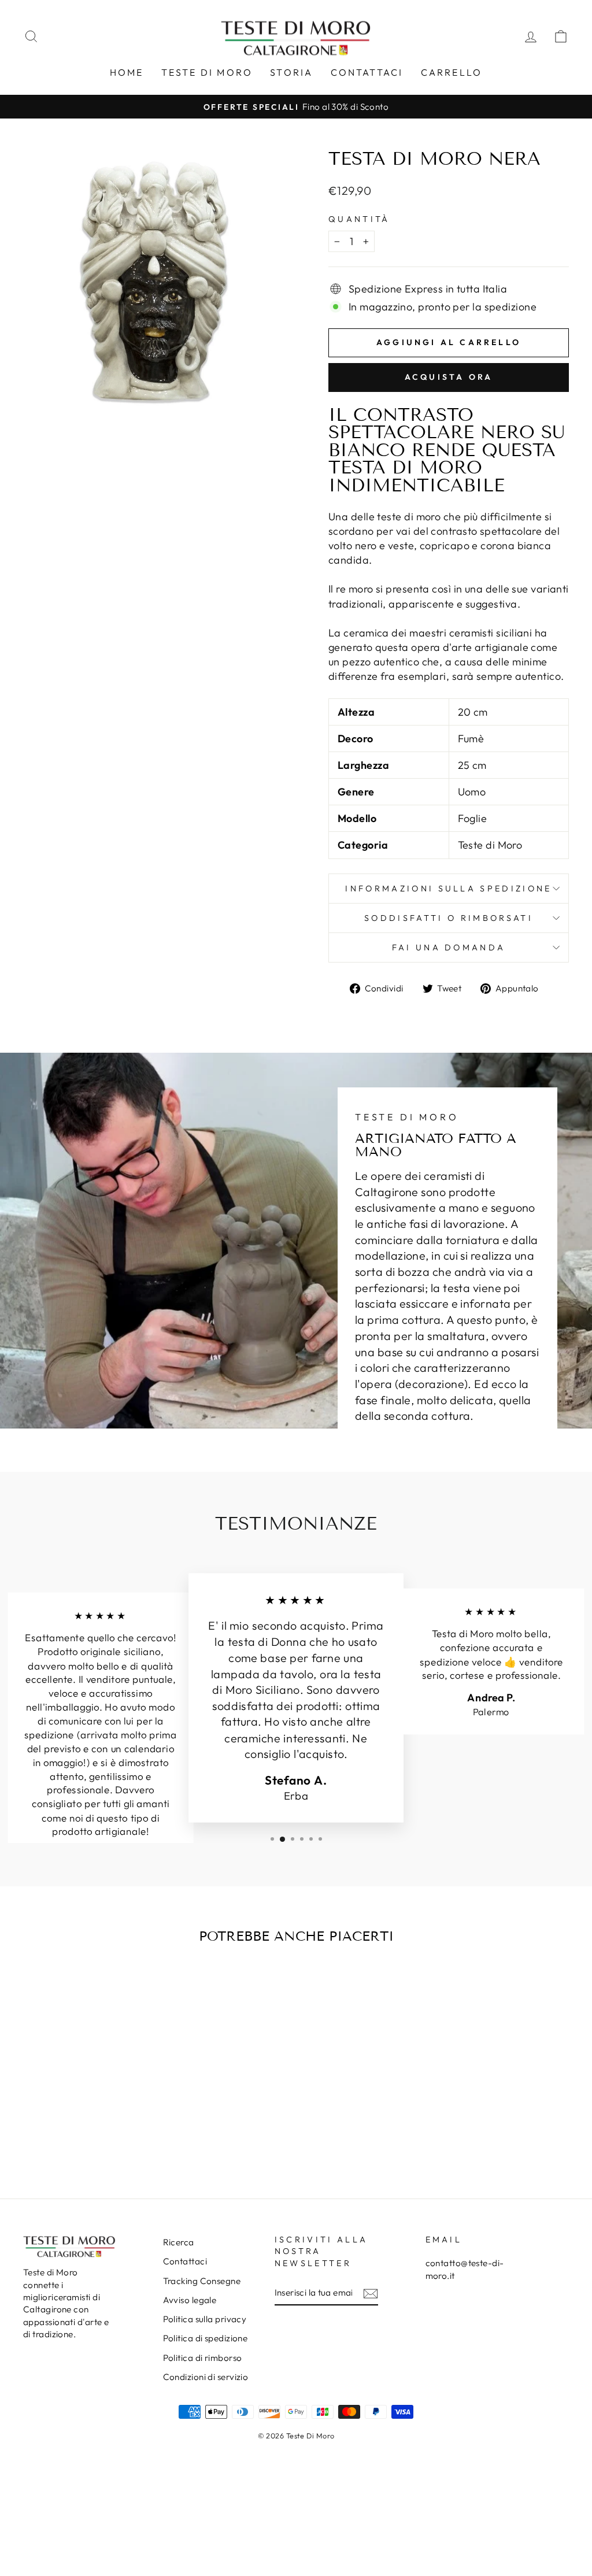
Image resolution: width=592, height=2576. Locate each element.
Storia (291, 72)
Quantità (359, 219)
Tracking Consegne (202, 2281)
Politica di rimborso (203, 2358)
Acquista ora (449, 377)
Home (127, 72)
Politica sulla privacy (205, 2319)
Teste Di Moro (207, 72)
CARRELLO (452, 72)
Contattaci (367, 72)
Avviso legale (190, 2300)
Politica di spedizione (206, 2338)
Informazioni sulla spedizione (448, 889)
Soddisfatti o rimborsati (449, 918)
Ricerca (179, 2242)
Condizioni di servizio (206, 2377)
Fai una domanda (449, 948)
